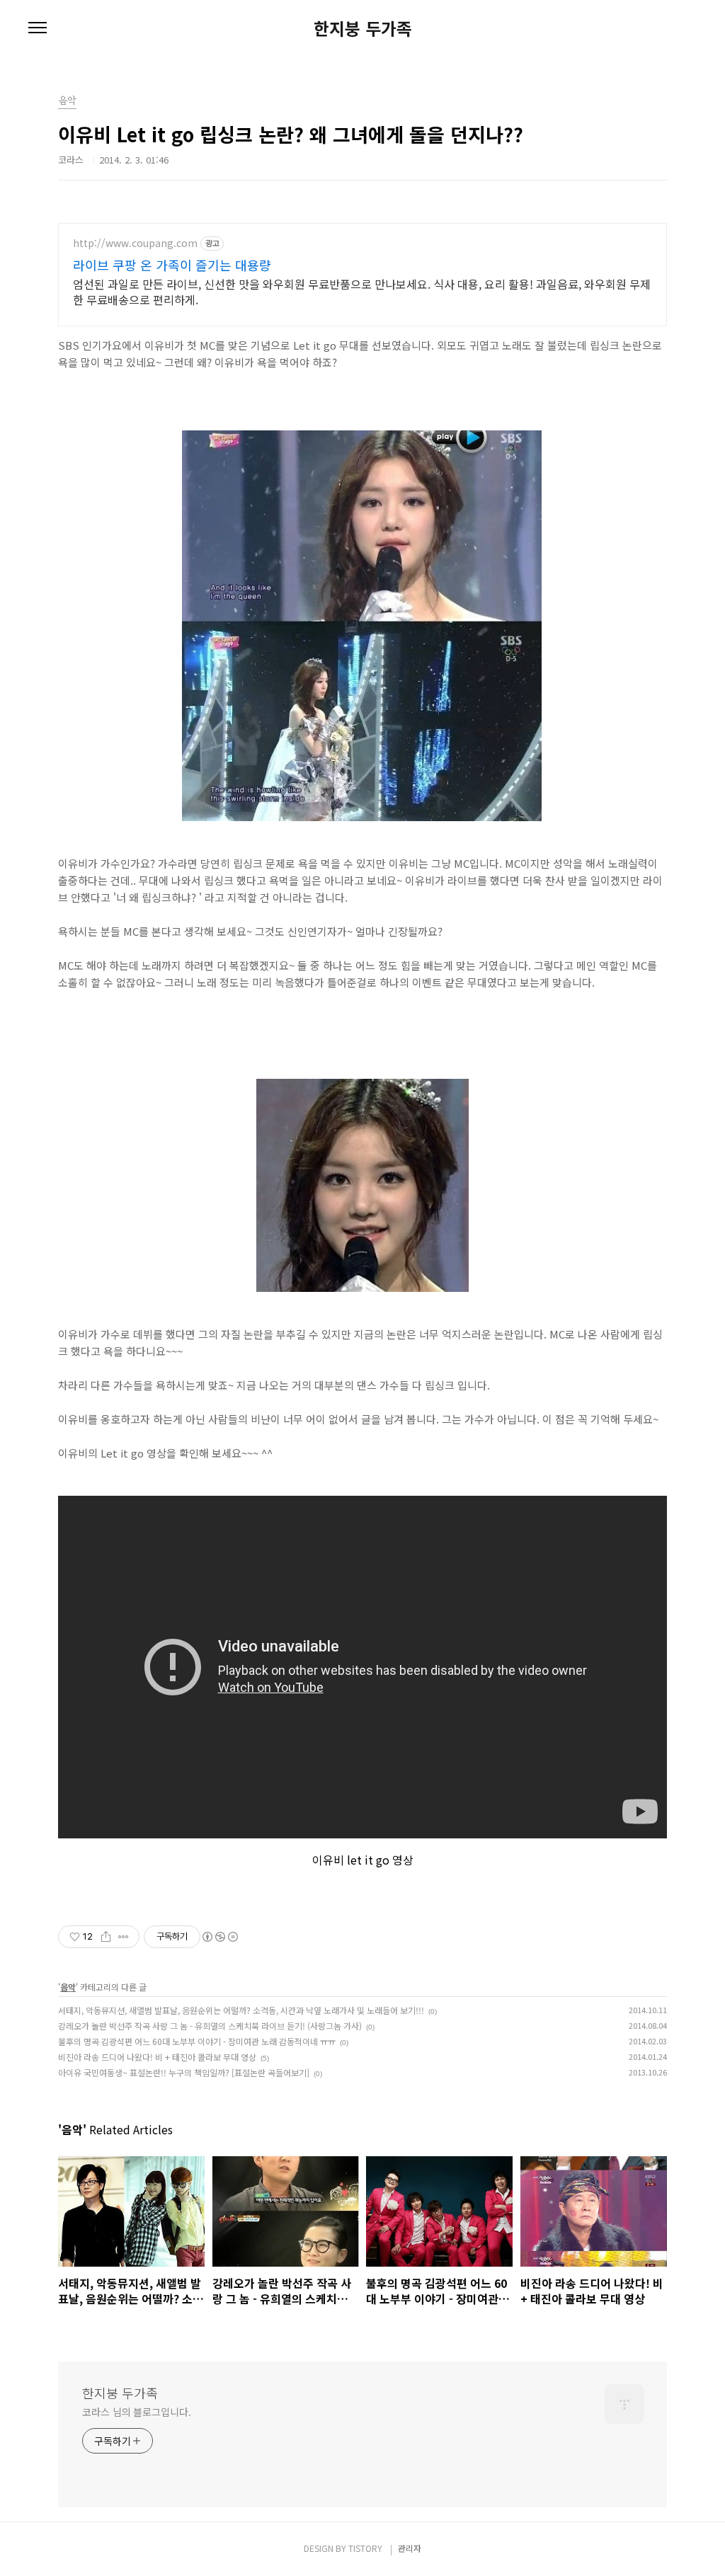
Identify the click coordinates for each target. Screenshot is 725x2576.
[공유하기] (106, 1937)
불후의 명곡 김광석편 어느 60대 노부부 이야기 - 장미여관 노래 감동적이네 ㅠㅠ (197, 2041)
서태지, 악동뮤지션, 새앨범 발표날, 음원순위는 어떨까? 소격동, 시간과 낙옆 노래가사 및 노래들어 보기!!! (241, 2010)
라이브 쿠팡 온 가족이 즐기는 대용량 (172, 265)
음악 (68, 1987)
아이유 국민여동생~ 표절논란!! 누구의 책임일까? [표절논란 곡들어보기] (184, 2072)
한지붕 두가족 (363, 28)
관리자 (410, 2548)
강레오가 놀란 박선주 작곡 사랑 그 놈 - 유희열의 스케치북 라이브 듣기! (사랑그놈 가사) (210, 2026)
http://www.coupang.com (135, 243)
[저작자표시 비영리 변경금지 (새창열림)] (219, 1937)
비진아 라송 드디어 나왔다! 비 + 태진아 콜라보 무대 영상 (157, 2057)
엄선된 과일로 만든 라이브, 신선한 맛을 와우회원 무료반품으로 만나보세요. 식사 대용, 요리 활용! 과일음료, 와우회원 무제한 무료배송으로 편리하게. (362, 291)
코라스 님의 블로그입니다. (137, 2412)
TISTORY (365, 2548)
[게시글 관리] (124, 1937)
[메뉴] (38, 28)
